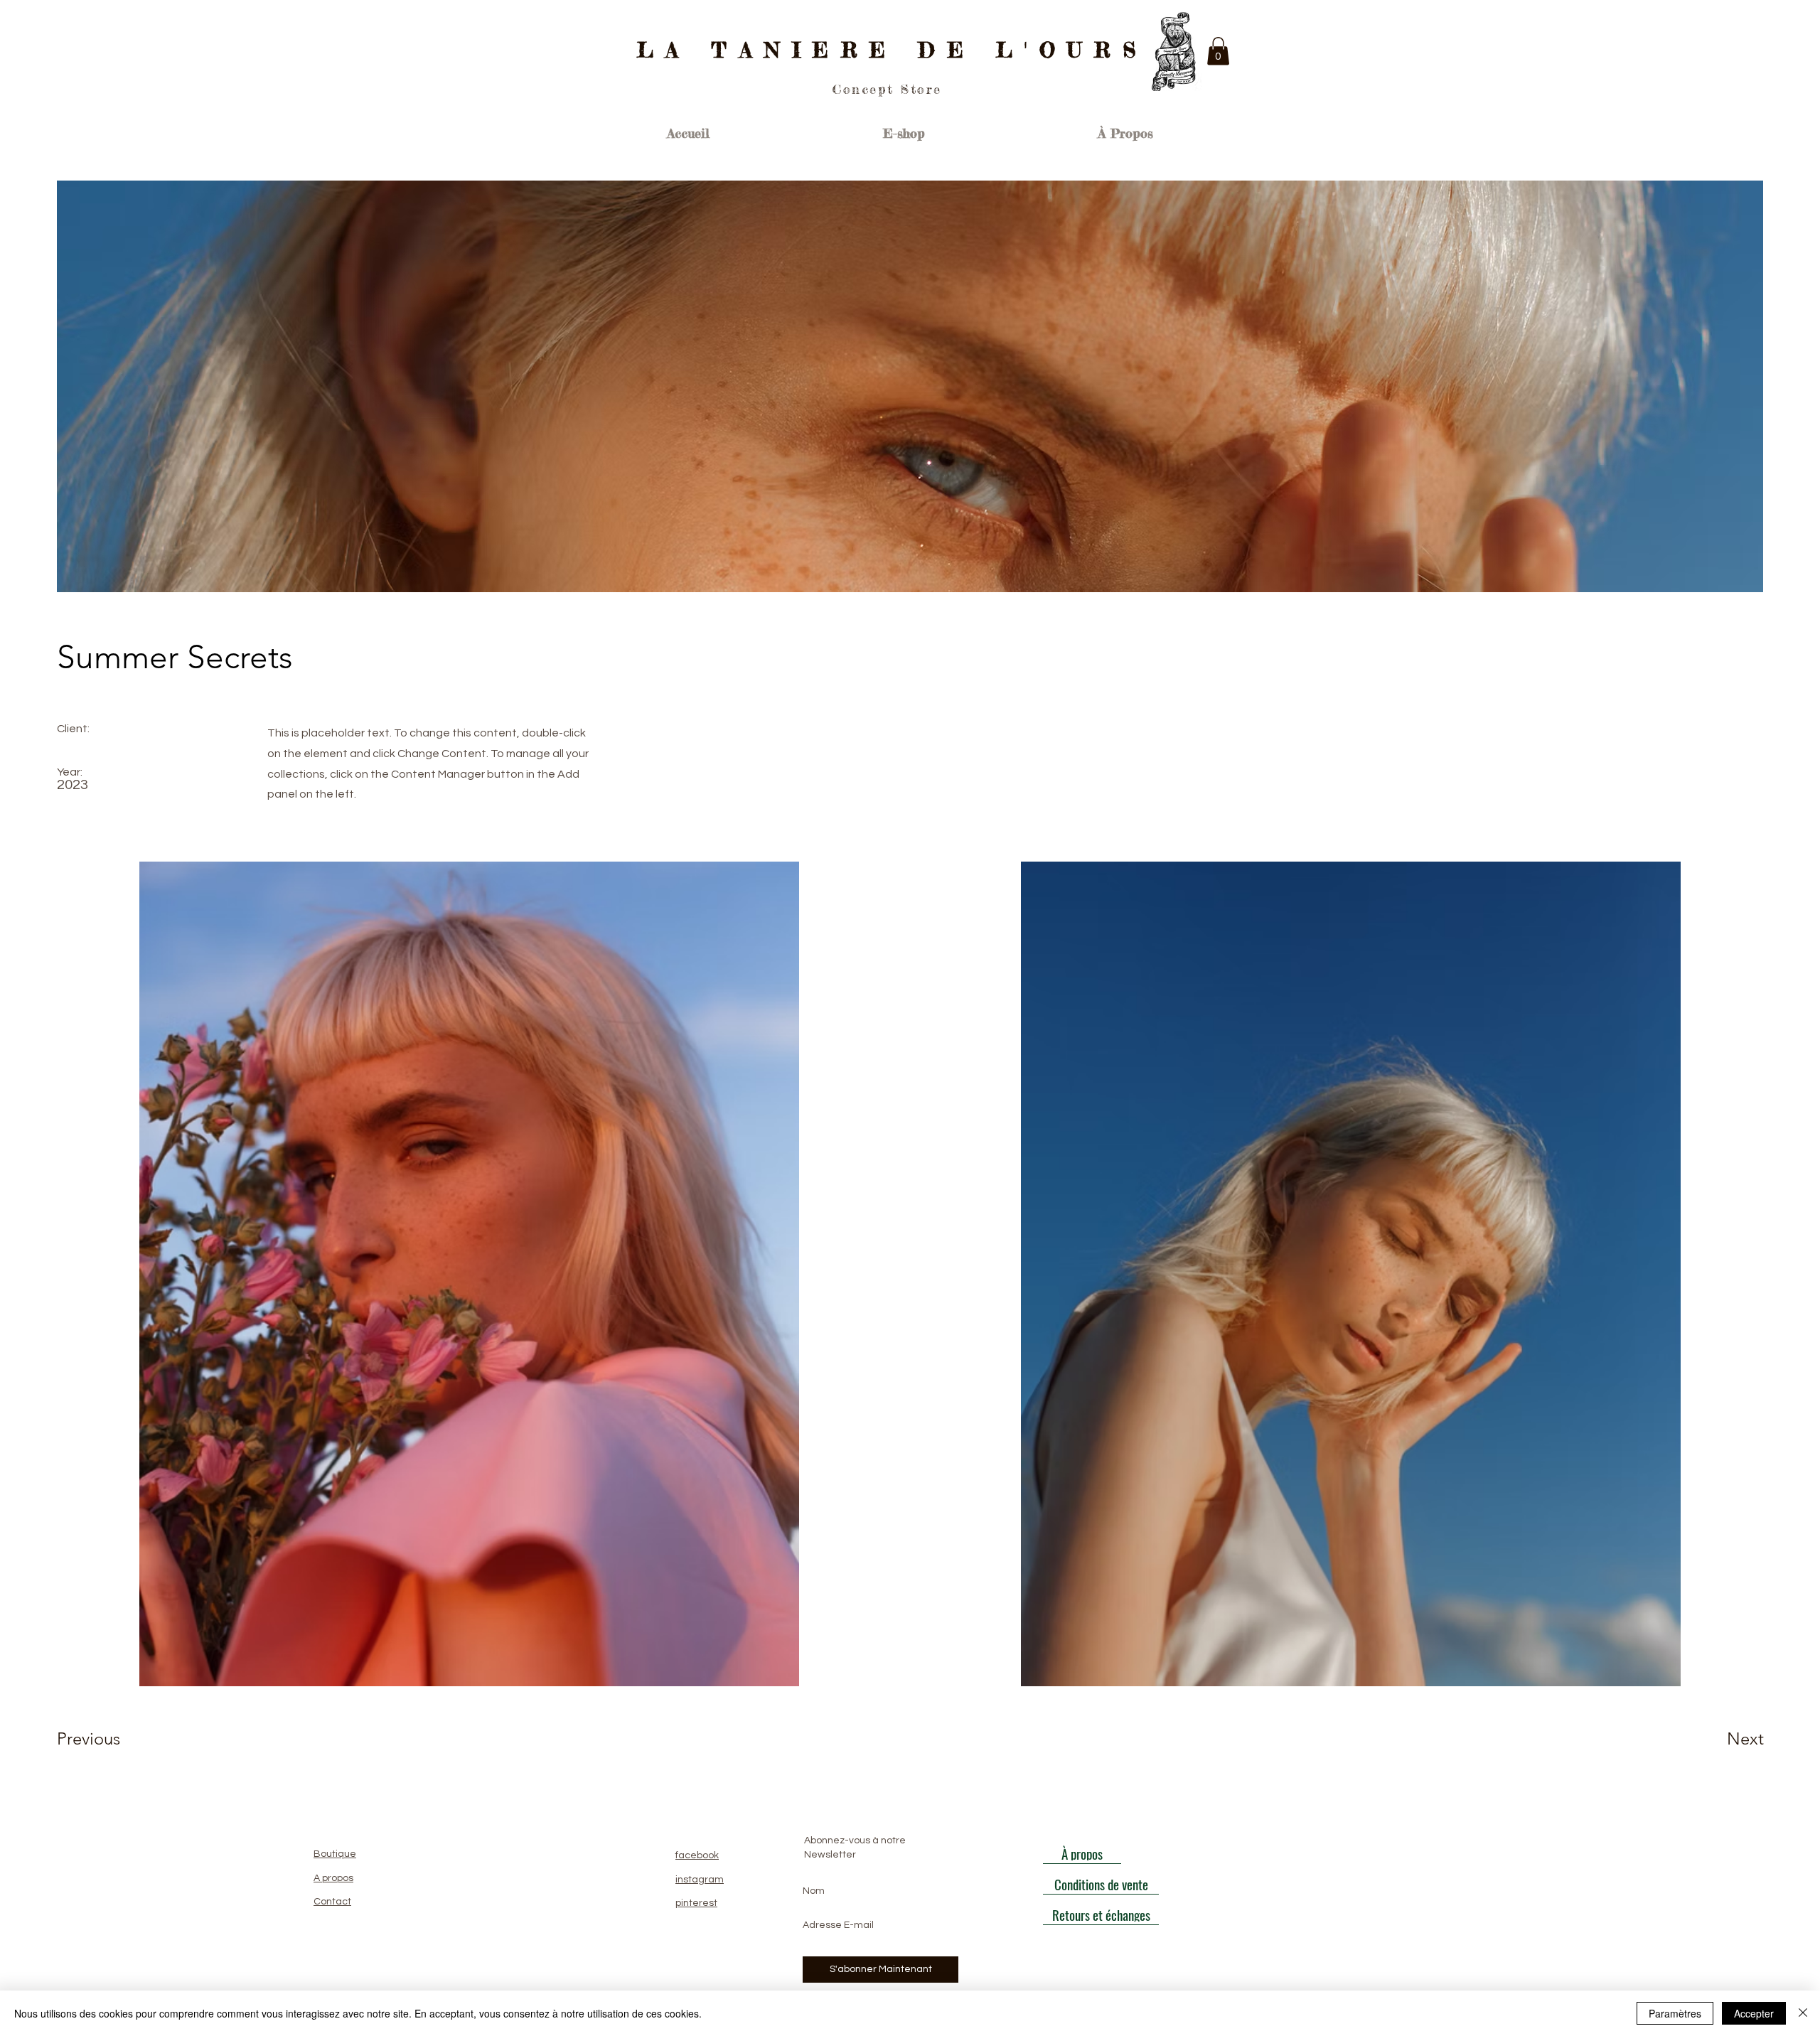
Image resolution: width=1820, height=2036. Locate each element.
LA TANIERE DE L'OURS (893, 50)
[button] (1218, 51)
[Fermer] (1803, 2013)
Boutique (335, 1854)
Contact (332, 1902)
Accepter (1754, 2013)
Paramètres (1675, 2013)
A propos (333, 1878)
